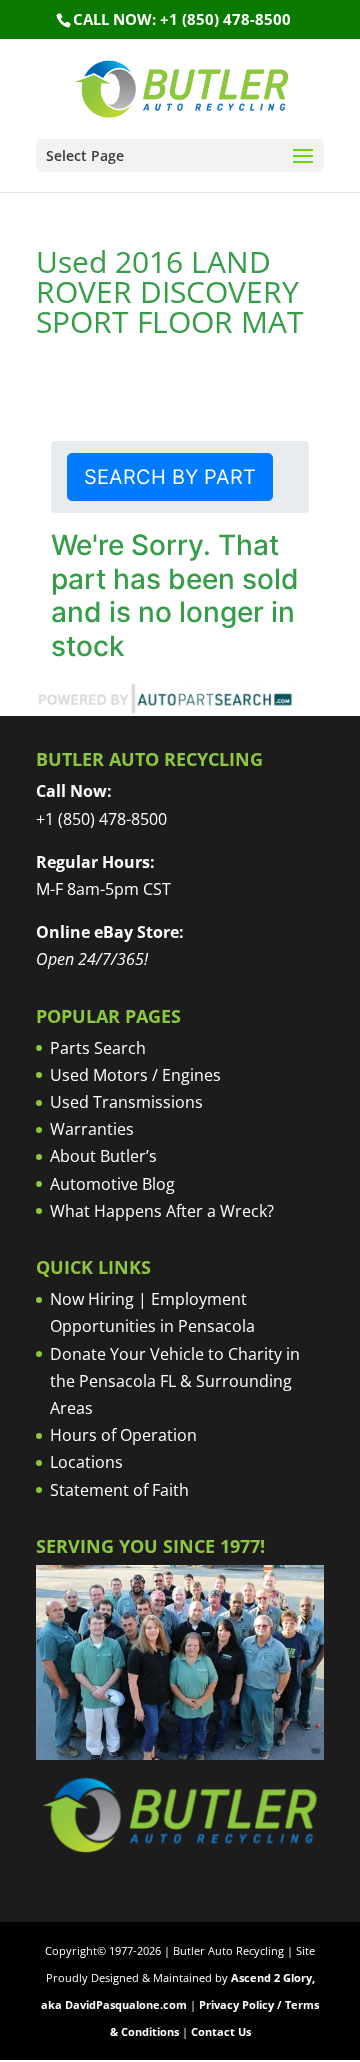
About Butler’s (103, 1156)
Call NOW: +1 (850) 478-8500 (182, 19)
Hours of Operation (123, 1435)
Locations (86, 1462)
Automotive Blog (112, 1184)
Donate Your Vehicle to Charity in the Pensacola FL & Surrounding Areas (175, 1381)
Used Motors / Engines (135, 1075)
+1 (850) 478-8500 (101, 819)
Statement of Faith (119, 1490)
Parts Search (98, 1048)
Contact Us (221, 2031)
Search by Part (170, 477)
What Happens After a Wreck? (162, 1211)
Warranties (92, 1129)
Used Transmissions (126, 1102)
